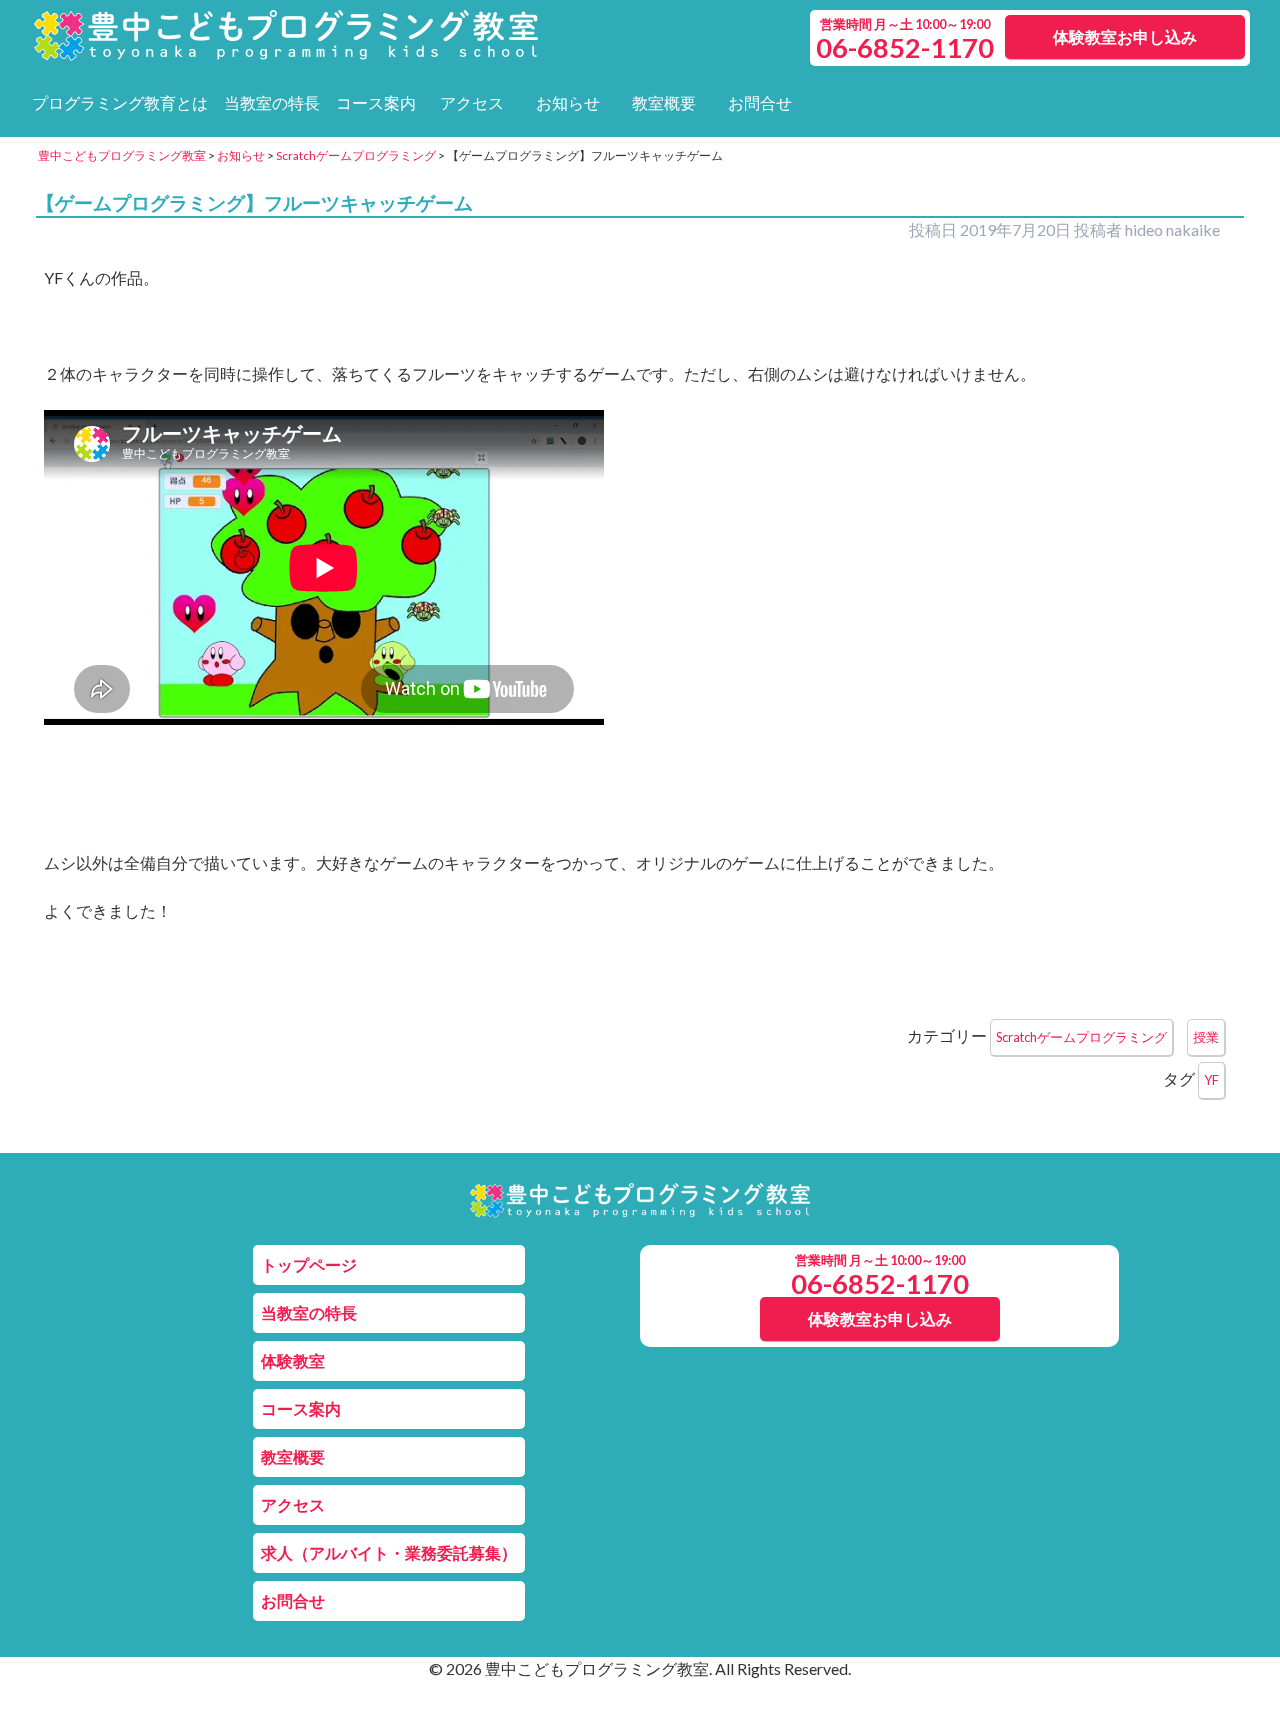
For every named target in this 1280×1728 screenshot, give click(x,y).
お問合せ (760, 102)
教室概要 (664, 102)
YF (1211, 1080)
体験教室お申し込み (1125, 36)
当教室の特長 (272, 102)
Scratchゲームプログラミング (1081, 1037)
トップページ (309, 1264)
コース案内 (376, 102)
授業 (1206, 1037)
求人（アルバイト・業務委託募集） (389, 1552)
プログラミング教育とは (120, 102)
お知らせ (568, 102)
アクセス (472, 102)
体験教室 (293, 1360)
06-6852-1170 (880, 1283)
